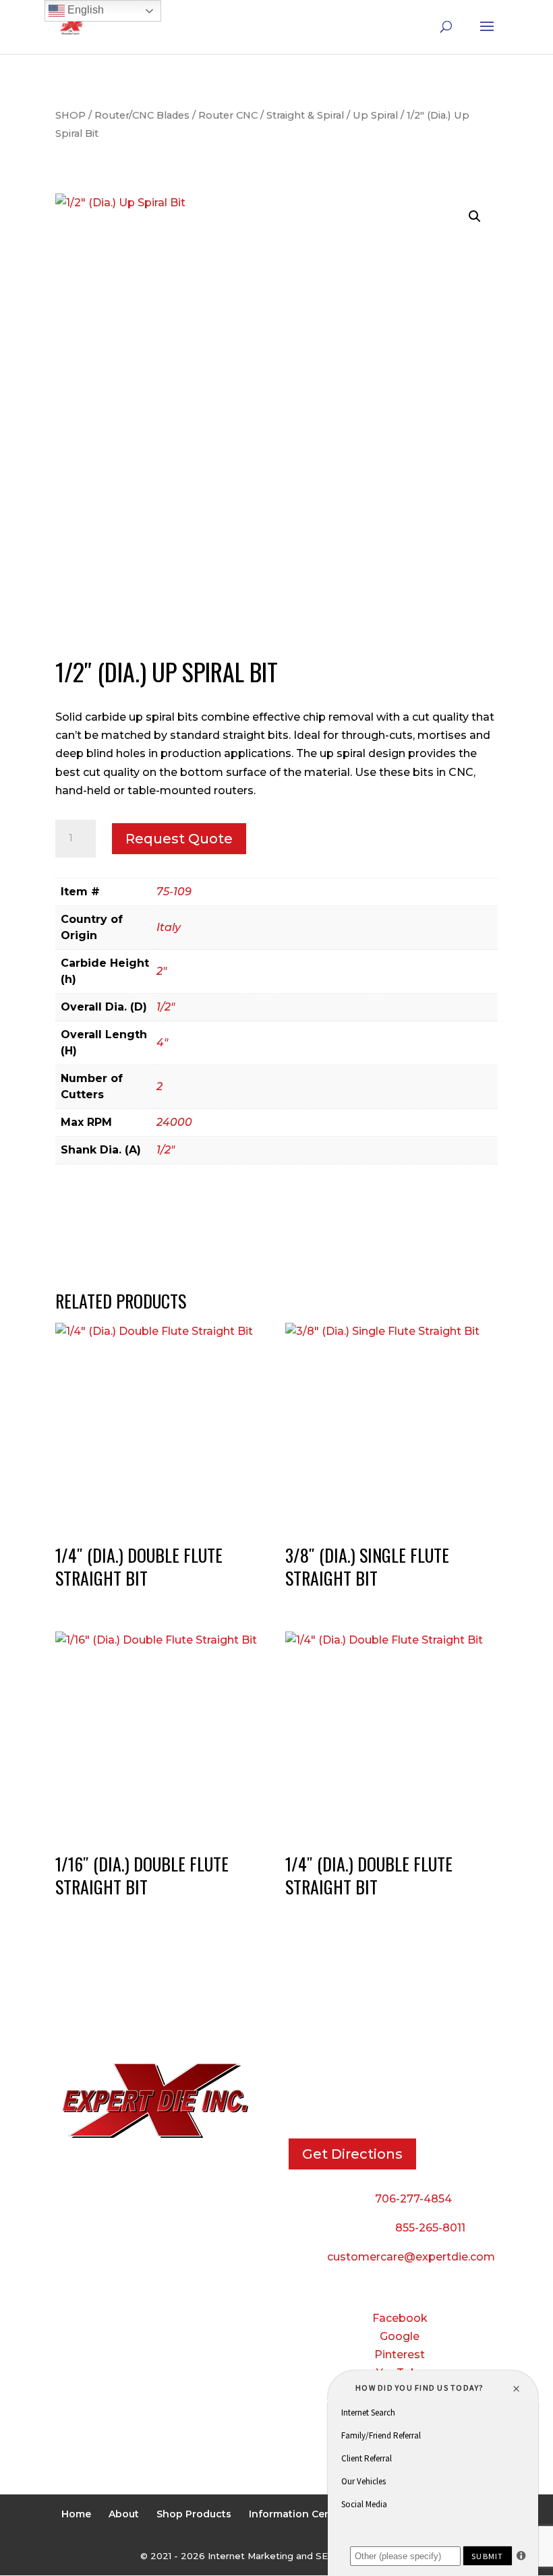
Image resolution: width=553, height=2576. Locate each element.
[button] (475, 216)
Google (400, 2336)
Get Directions (352, 2154)
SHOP (70, 115)
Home (76, 2514)
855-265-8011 (430, 2228)
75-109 (174, 892)
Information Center (297, 2514)
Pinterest (400, 2355)
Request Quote (179, 839)
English (84, 10)
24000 (174, 1122)
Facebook (400, 2318)
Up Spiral (375, 115)
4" (162, 1043)
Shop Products (194, 2514)
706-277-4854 (413, 2199)
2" (162, 971)
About (124, 2514)
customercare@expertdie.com (411, 2257)
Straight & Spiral (305, 115)
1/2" (166, 1007)
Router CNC (228, 115)
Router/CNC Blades (142, 115)
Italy (169, 927)
